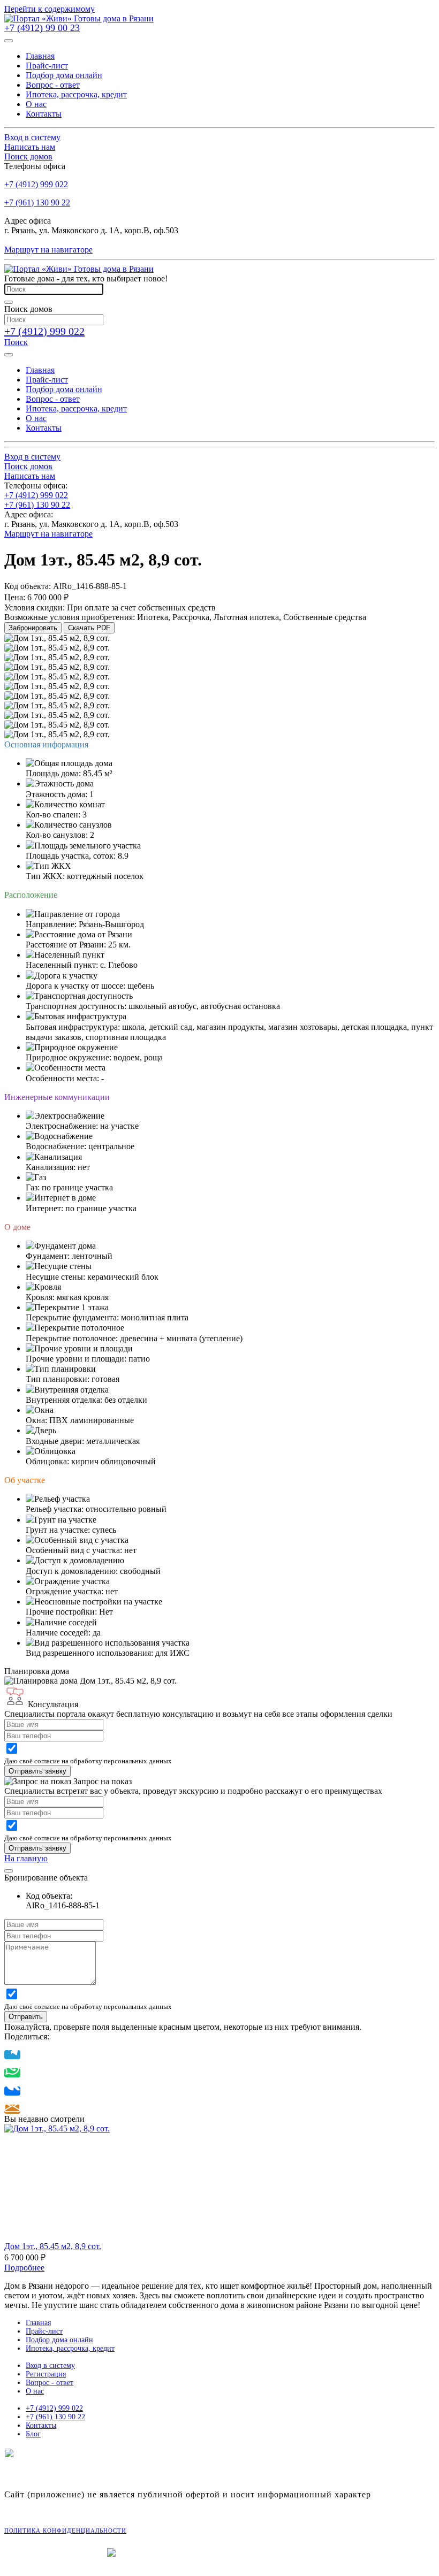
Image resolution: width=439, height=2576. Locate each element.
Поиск (16, 342)
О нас (35, 2391)
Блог (33, 2434)
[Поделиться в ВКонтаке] (12, 2091)
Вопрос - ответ (50, 2383)
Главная (38, 2323)
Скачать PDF (89, 628)
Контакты (41, 2425)
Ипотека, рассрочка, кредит (70, 2348)
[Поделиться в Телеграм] (12, 2055)
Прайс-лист (44, 2331)
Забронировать (33, 628)
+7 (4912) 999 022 (36, 184)
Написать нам (30, 147)
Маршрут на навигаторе (48, 250)
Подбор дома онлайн (59, 2340)
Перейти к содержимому (50, 9)
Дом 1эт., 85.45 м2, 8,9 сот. (53, 2246)
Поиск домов (28, 156)
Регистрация (46, 2374)
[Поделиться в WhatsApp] (12, 2073)
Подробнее (24, 2268)
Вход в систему (32, 137)
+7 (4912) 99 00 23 (42, 28)
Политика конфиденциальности (65, 2531)
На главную (26, 1858)
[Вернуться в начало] (79, 18)
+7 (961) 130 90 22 (37, 202)
